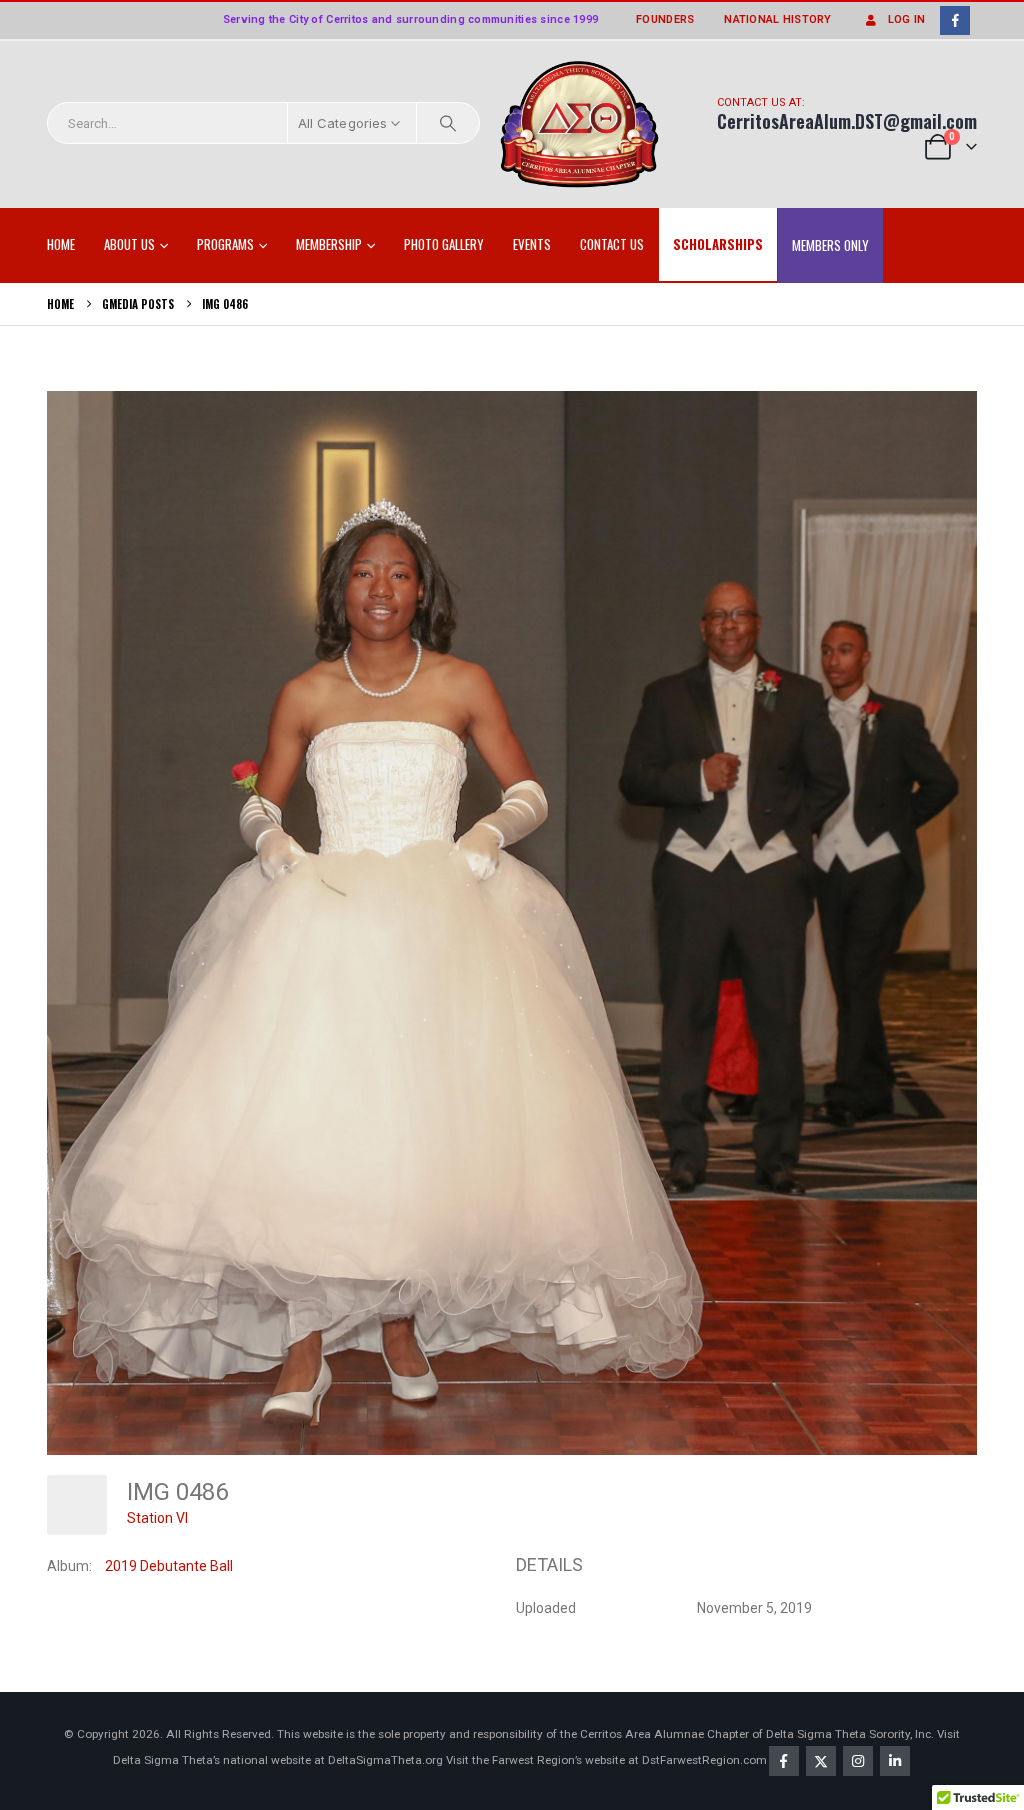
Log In (907, 19)
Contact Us (612, 244)
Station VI (157, 1518)
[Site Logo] (580, 125)
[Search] (448, 123)
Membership (329, 244)
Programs (225, 244)
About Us (129, 244)
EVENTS (532, 244)
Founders (665, 19)
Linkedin (895, 1761)
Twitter (821, 1761)
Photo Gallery (444, 244)
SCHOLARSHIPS (718, 244)
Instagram (858, 1761)
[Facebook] (954, 20)
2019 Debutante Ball (169, 1566)
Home (61, 244)
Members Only (830, 245)
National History (777, 19)
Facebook (784, 1761)
